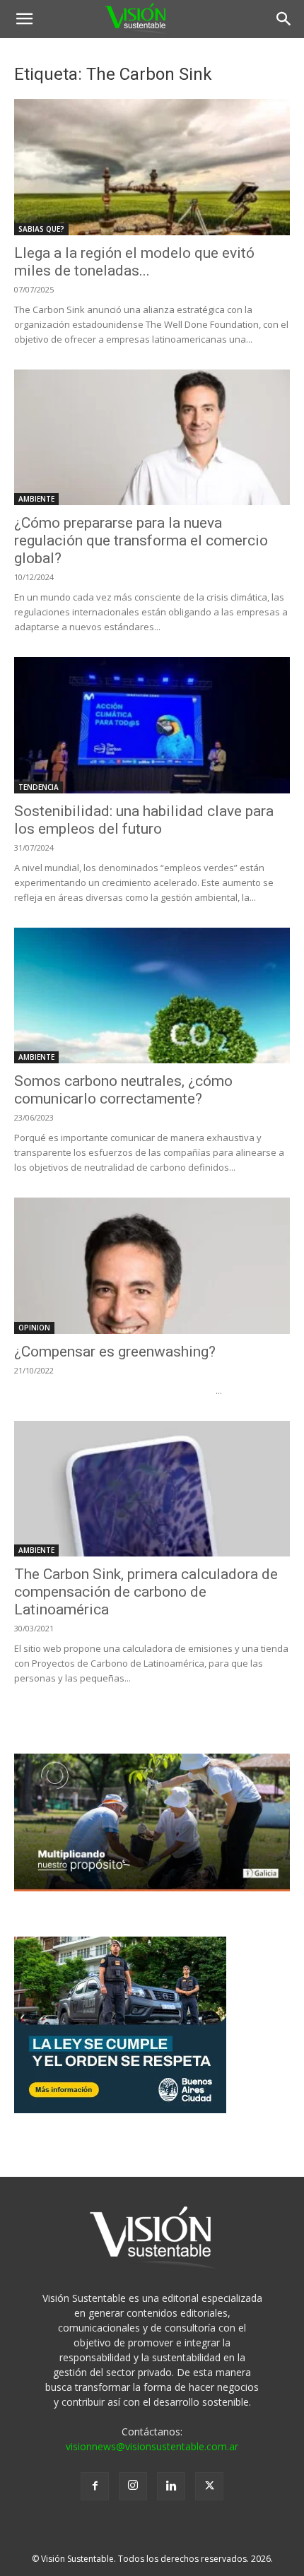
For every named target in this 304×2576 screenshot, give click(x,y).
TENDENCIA (39, 787)
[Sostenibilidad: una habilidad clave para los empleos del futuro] (152, 725)
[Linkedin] (171, 2486)
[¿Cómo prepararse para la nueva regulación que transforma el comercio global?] (152, 438)
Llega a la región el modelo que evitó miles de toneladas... (134, 262)
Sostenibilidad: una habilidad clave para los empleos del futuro (144, 820)
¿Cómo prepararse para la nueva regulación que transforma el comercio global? (141, 540)
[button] (24, 19)
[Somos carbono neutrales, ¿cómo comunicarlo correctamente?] (152, 996)
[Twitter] (209, 2486)
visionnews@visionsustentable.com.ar (152, 2446)
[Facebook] (95, 2486)
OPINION (34, 1328)
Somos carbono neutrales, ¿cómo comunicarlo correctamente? (123, 1090)
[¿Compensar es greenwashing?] (152, 1266)
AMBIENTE (36, 499)
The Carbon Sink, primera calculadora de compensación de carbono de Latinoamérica (146, 1592)
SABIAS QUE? (41, 229)
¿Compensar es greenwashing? (115, 1352)
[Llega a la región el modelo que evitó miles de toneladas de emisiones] (152, 167)
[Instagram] (133, 2486)
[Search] (284, 19)
